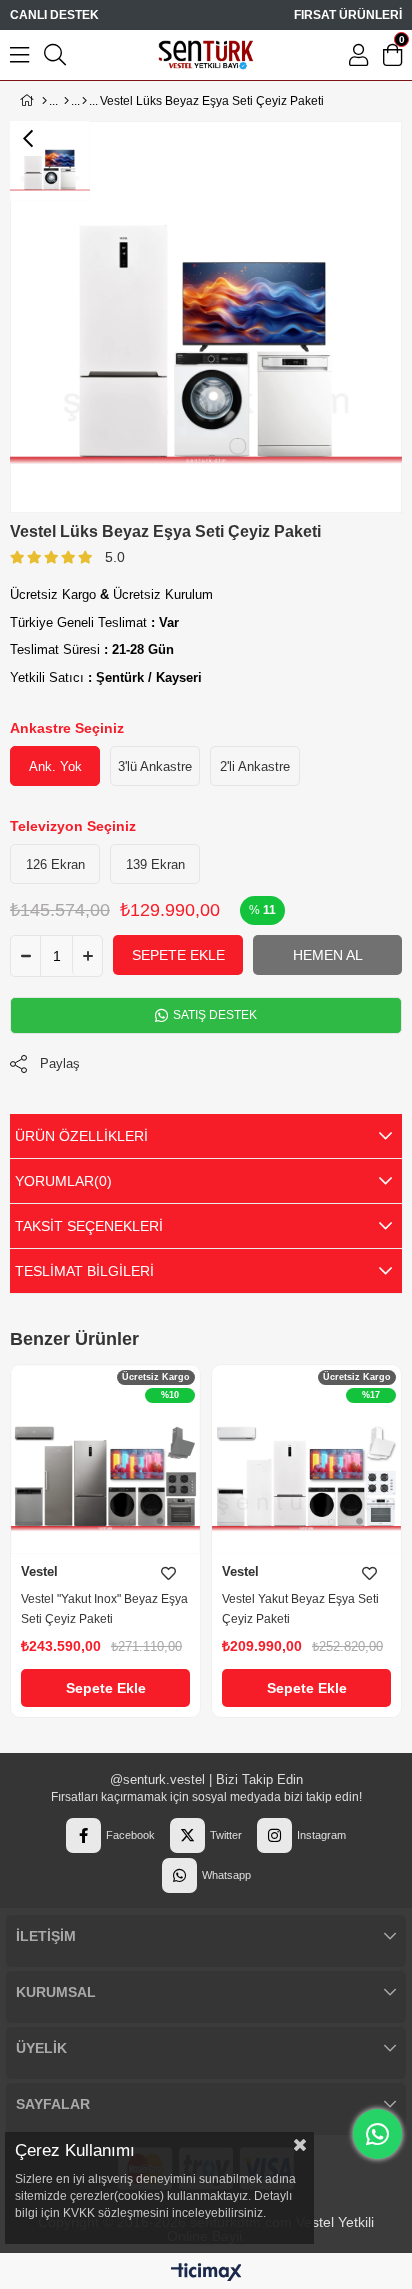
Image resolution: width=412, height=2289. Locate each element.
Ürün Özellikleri (81, 1136)
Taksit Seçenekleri (89, 1226)
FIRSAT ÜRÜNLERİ (348, 15)
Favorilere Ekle (168, 1574)
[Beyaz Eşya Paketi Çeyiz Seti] (84, 101)
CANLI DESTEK (54, 15)
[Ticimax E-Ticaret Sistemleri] (206, 2273)
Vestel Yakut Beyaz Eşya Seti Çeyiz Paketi (300, 1609)
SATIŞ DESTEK (213, 1015)
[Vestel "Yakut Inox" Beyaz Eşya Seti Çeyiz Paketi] (105, 1459)
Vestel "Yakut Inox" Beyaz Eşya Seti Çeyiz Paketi (104, 1609)
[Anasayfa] (44, 101)
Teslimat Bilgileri (84, 1271)
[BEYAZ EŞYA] (66, 101)
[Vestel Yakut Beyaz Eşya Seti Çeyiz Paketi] (306, 1459)
